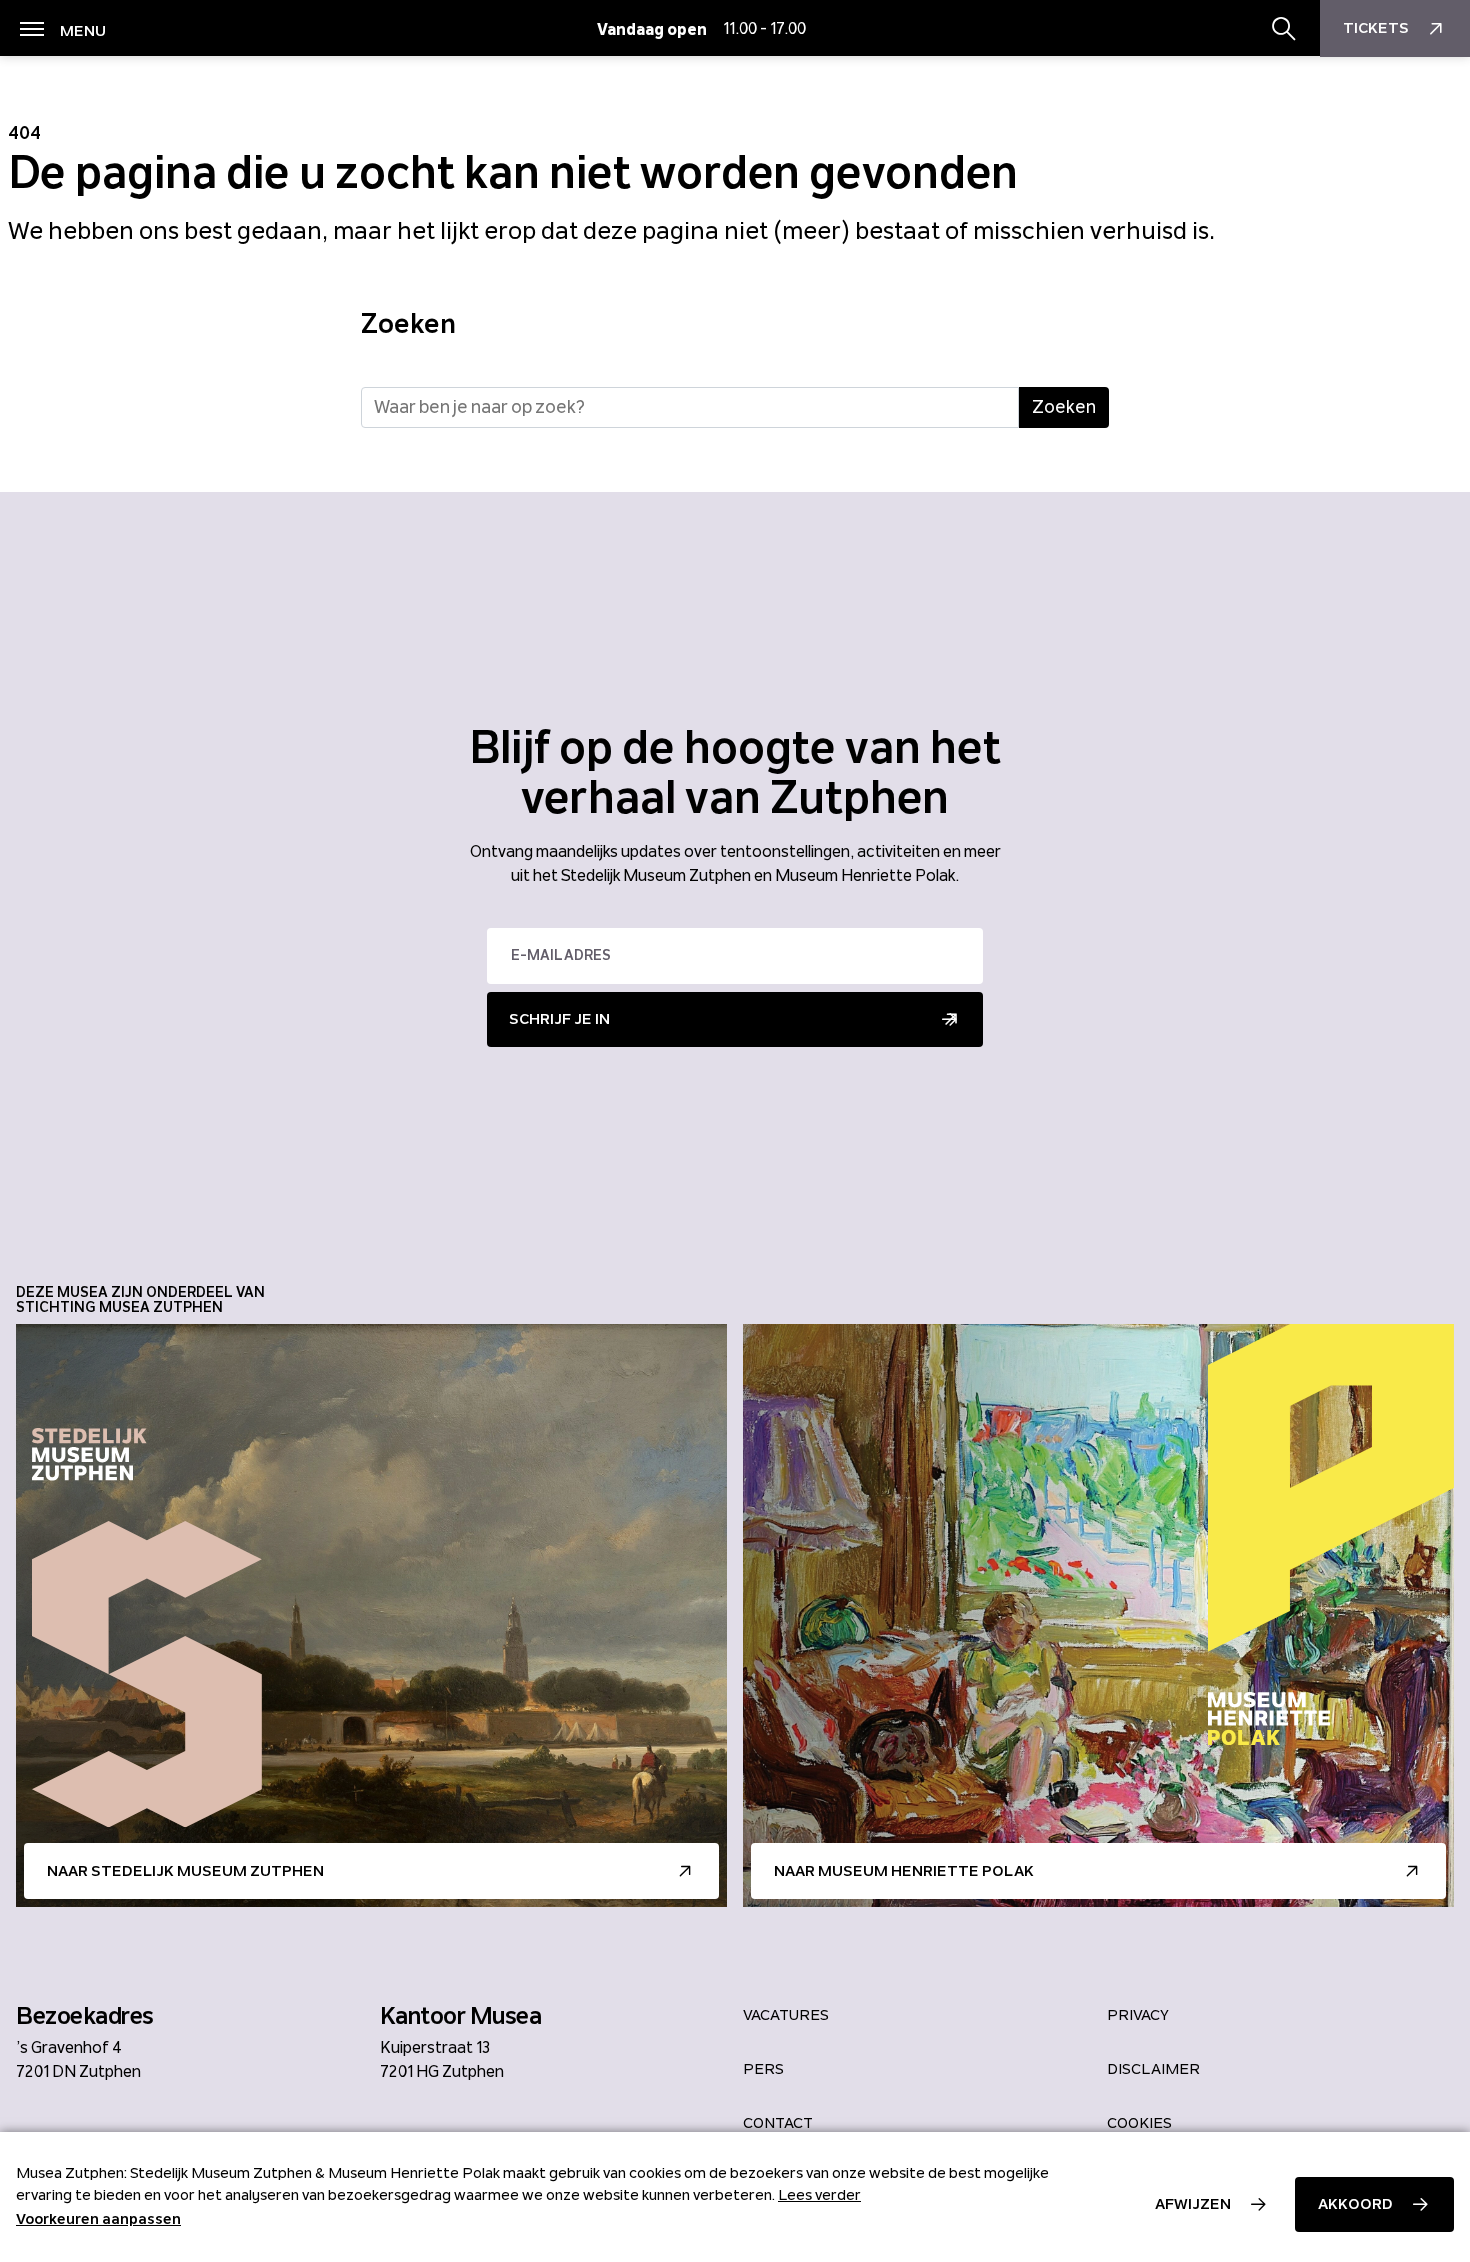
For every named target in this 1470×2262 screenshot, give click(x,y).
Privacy (1138, 2015)
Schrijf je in (559, 1019)
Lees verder (819, 2195)
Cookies (1139, 2123)
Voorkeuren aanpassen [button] (98, 2219)
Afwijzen (1193, 2204)
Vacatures (786, 2015)
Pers (763, 2069)
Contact (778, 2123)
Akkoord (1355, 2204)
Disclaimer (1153, 2069)
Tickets (1376, 28)
